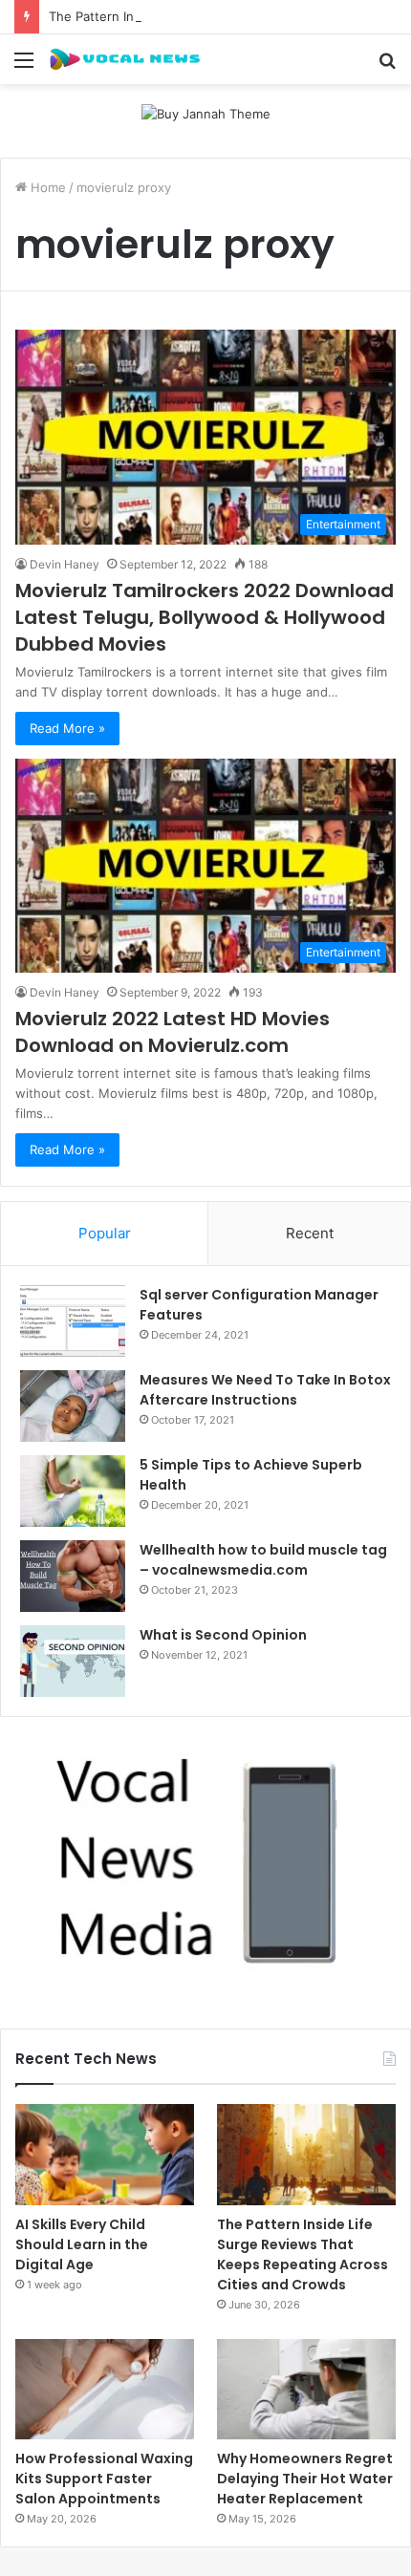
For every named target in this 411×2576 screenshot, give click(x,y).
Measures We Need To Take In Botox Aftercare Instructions (265, 1390)
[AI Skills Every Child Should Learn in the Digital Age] (105, 2155)
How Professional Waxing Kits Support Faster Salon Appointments (104, 2479)
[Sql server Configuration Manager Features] (73, 1321)
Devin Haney (65, 564)
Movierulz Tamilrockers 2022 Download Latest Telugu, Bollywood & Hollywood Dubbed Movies (205, 617)
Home (46, 187)
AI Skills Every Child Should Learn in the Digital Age (82, 2244)
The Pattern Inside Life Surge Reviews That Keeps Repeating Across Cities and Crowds (303, 2254)
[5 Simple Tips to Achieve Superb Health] (73, 1491)
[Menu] (24, 66)
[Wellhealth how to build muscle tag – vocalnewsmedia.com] (73, 1576)
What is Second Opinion (223, 1635)
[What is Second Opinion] (73, 1661)
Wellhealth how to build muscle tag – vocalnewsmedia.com (263, 1560)
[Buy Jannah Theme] (206, 113)
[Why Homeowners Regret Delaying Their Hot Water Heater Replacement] (306, 2390)
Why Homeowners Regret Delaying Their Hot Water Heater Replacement (305, 2479)
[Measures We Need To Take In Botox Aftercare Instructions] (73, 1406)
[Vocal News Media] (124, 59)
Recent (310, 1233)
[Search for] (387, 66)
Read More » (67, 728)
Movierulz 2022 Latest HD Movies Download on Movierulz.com (173, 1032)
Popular (105, 1233)
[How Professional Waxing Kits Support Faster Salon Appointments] (105, 2390)
